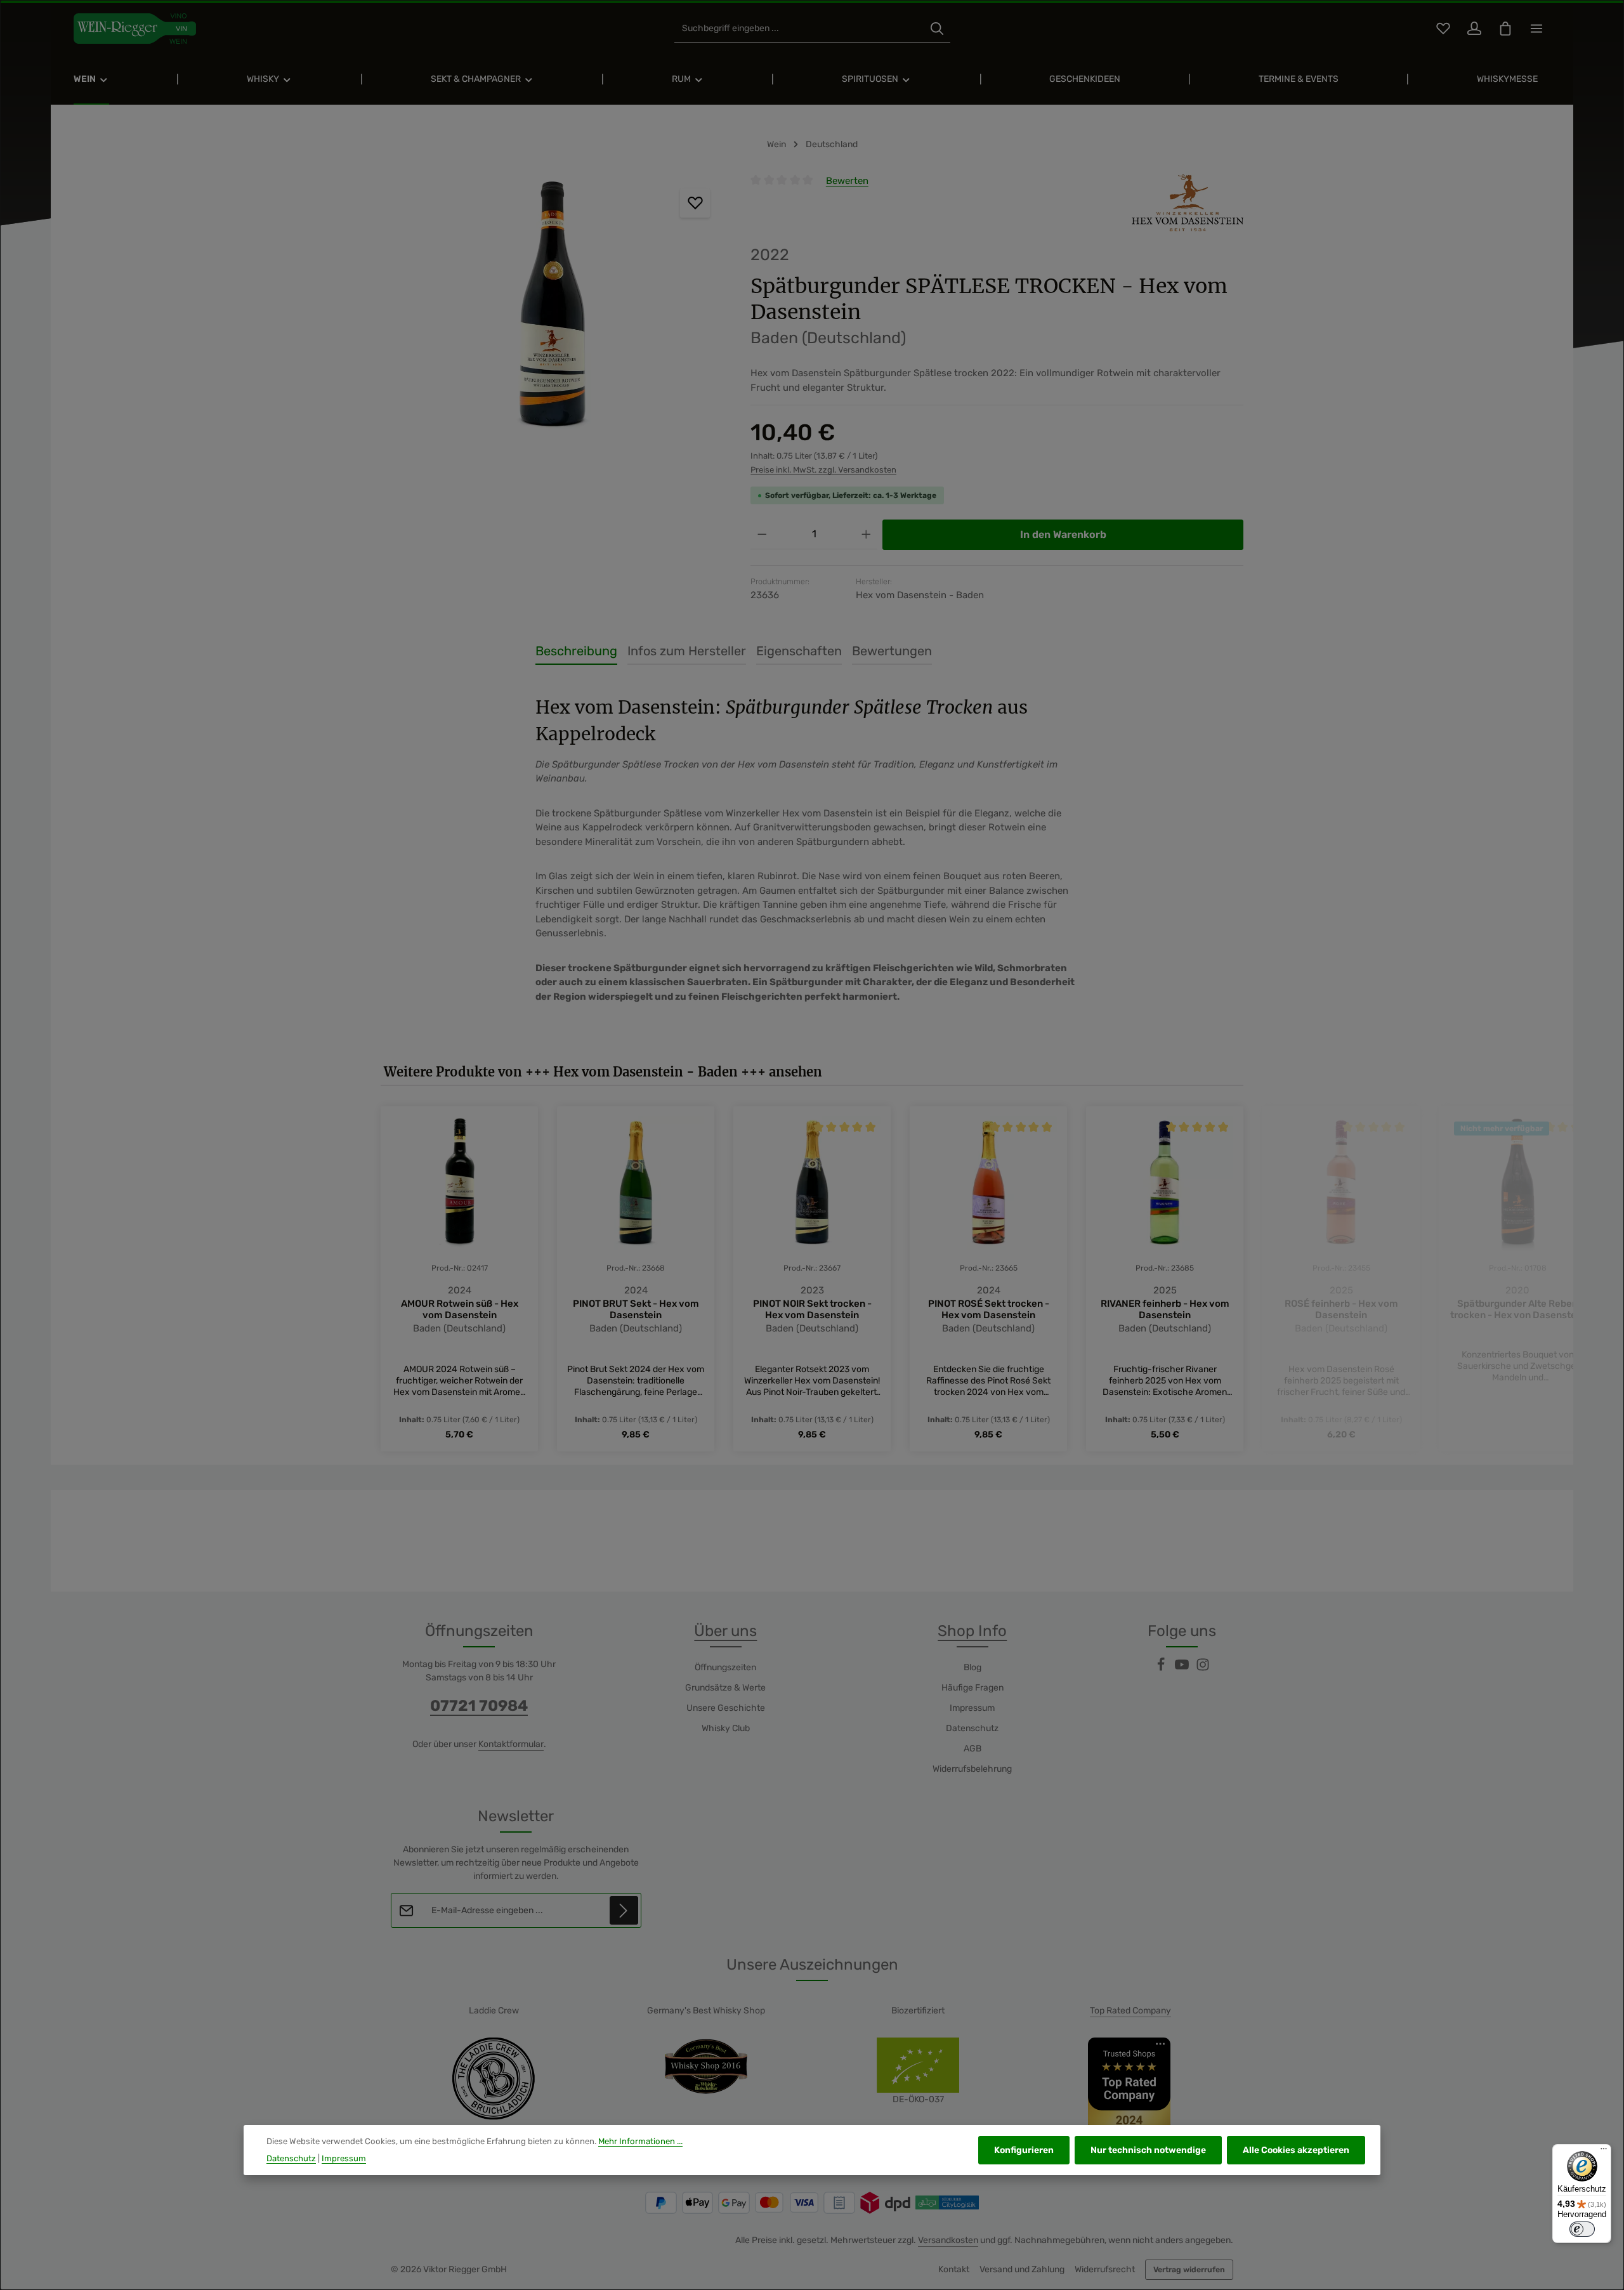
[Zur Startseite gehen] (135, 29)
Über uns (725, 1631)
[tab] (576, 651)
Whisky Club (726, 1728)
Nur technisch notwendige (1148, 2150)
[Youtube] (1183, 1669)
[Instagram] (1203, 1669)
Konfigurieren (1024, 2150)
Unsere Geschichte (726, 1708)
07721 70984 (479, 1706)
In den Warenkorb (1063, 534)
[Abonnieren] (624, 1910)
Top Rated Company (1130, 2011)
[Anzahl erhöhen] (866, 534)
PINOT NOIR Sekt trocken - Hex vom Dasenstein (812, 1310)
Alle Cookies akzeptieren (1296, 2150)
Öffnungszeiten (725, 1667)
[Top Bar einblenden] (1536, 29)
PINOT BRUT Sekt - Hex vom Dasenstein (636, 1310)
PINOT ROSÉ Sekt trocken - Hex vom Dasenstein (989, 1310)
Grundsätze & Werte (725, 1688)
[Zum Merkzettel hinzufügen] (695, 203)
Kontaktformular (511, 1744)
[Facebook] (1162, 1669)
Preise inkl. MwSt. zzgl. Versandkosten (823, 470)
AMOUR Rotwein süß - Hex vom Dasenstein (460, 1310)
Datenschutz (972, 1728)
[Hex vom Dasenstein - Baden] (1188, 203)
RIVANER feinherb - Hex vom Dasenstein (1165, 1310)
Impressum (972, 1708)
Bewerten (847, 181)
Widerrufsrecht (1105, 2269)
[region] (553, 310)
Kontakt (954, 2269)
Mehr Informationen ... (640, 2141)
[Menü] (1604, 2152)
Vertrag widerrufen (1189, 2270)
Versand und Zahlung (1022, 2269)
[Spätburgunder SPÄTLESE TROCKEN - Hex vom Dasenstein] (553, 310)
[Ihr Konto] (1474, 29)
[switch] (1582, 2229)
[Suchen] (937, 29)
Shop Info (972, 1631)
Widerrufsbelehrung (972, 1769)
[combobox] (799, 29)
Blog (972, 1667)
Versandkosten (948, 2240)
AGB (972, 1749)
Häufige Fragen (972, 1688)
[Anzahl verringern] (762, 534)
